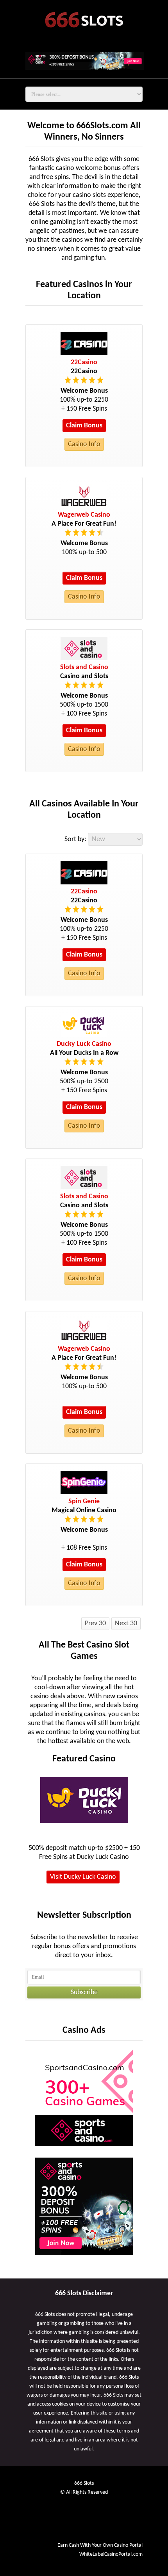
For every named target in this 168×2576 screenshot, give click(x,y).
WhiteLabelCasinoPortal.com (111, 2554)
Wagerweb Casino (84, 515)
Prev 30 (95, 1624)
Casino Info (84, 444)
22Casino (84, 362)
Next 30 (126, 1624)
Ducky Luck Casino (84, 1044)
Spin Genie (84, 1501)
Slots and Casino (84, 667)
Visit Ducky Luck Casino (83, 1877)
